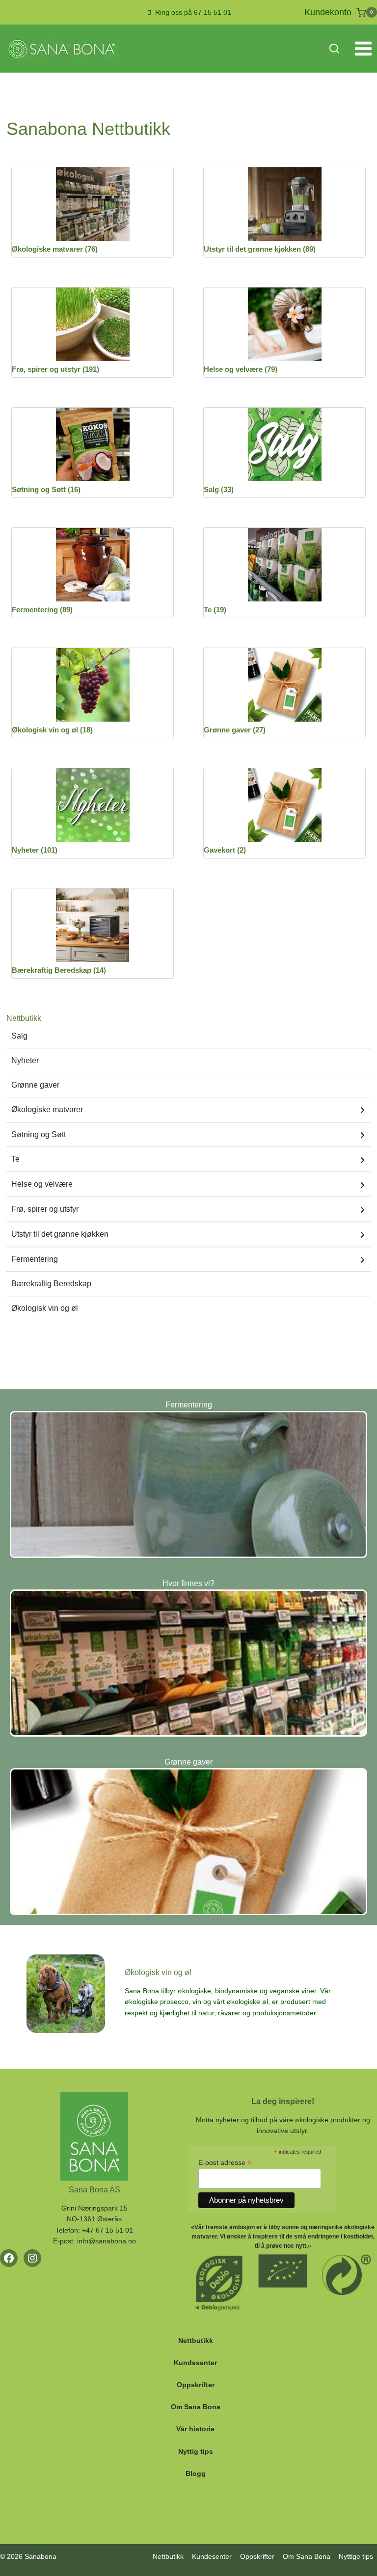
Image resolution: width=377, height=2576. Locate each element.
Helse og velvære (42, 1184)
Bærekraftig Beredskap (51, 1284)
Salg (19, 1036)
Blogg (196, 2473)
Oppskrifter (196, 2385)
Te (15, 1159)
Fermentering (35, 1259)
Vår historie (195, 2429)
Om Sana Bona (196, 2407)
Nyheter (25, 1060)
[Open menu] (363, 49)
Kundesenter (195, 2363)
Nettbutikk (196, 2341)
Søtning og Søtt (39, 1134)
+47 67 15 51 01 (108, 2230)
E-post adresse (225, 2163)
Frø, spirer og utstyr (45, 1209)
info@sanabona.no (107, 2241)
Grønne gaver (35, 1085)
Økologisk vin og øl (45, 1308)
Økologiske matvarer (47, 1109)
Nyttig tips (196, 2451)
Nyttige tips (356, 2556)
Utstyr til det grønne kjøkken (60, 1234)
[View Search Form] (334, 49)
